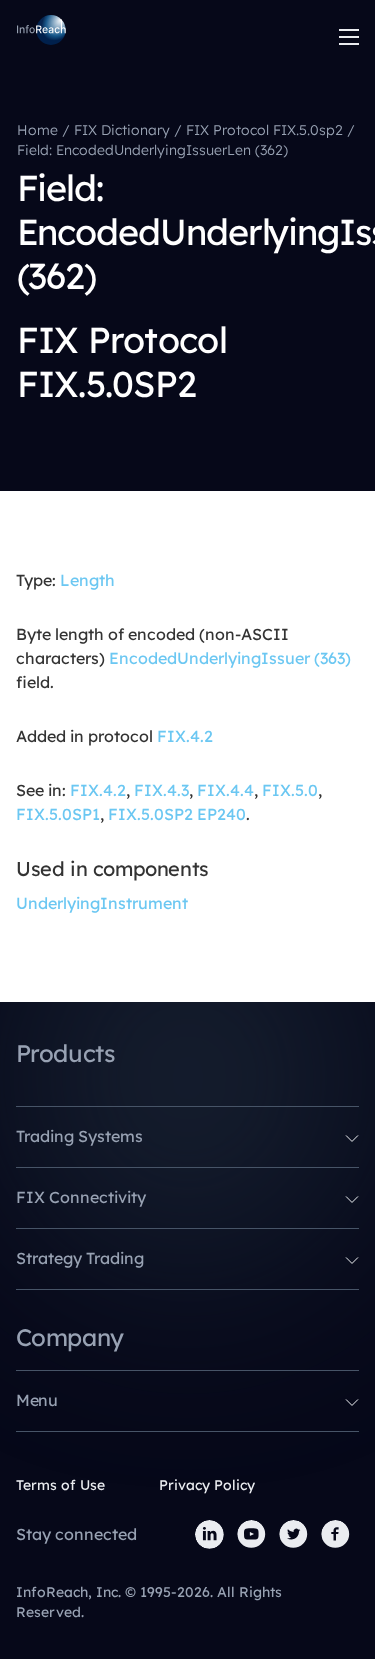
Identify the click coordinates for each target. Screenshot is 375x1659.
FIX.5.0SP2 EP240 (177, 814)
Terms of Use (60, 1485)
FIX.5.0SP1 (58, 814)
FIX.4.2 (185, 736)
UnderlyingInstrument (102, 903)
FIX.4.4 (225, 790)
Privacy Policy (207, 1485)
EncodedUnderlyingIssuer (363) (230, 658)
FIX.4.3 (161, 790)
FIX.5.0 (290, 790)
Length (87, 580)
